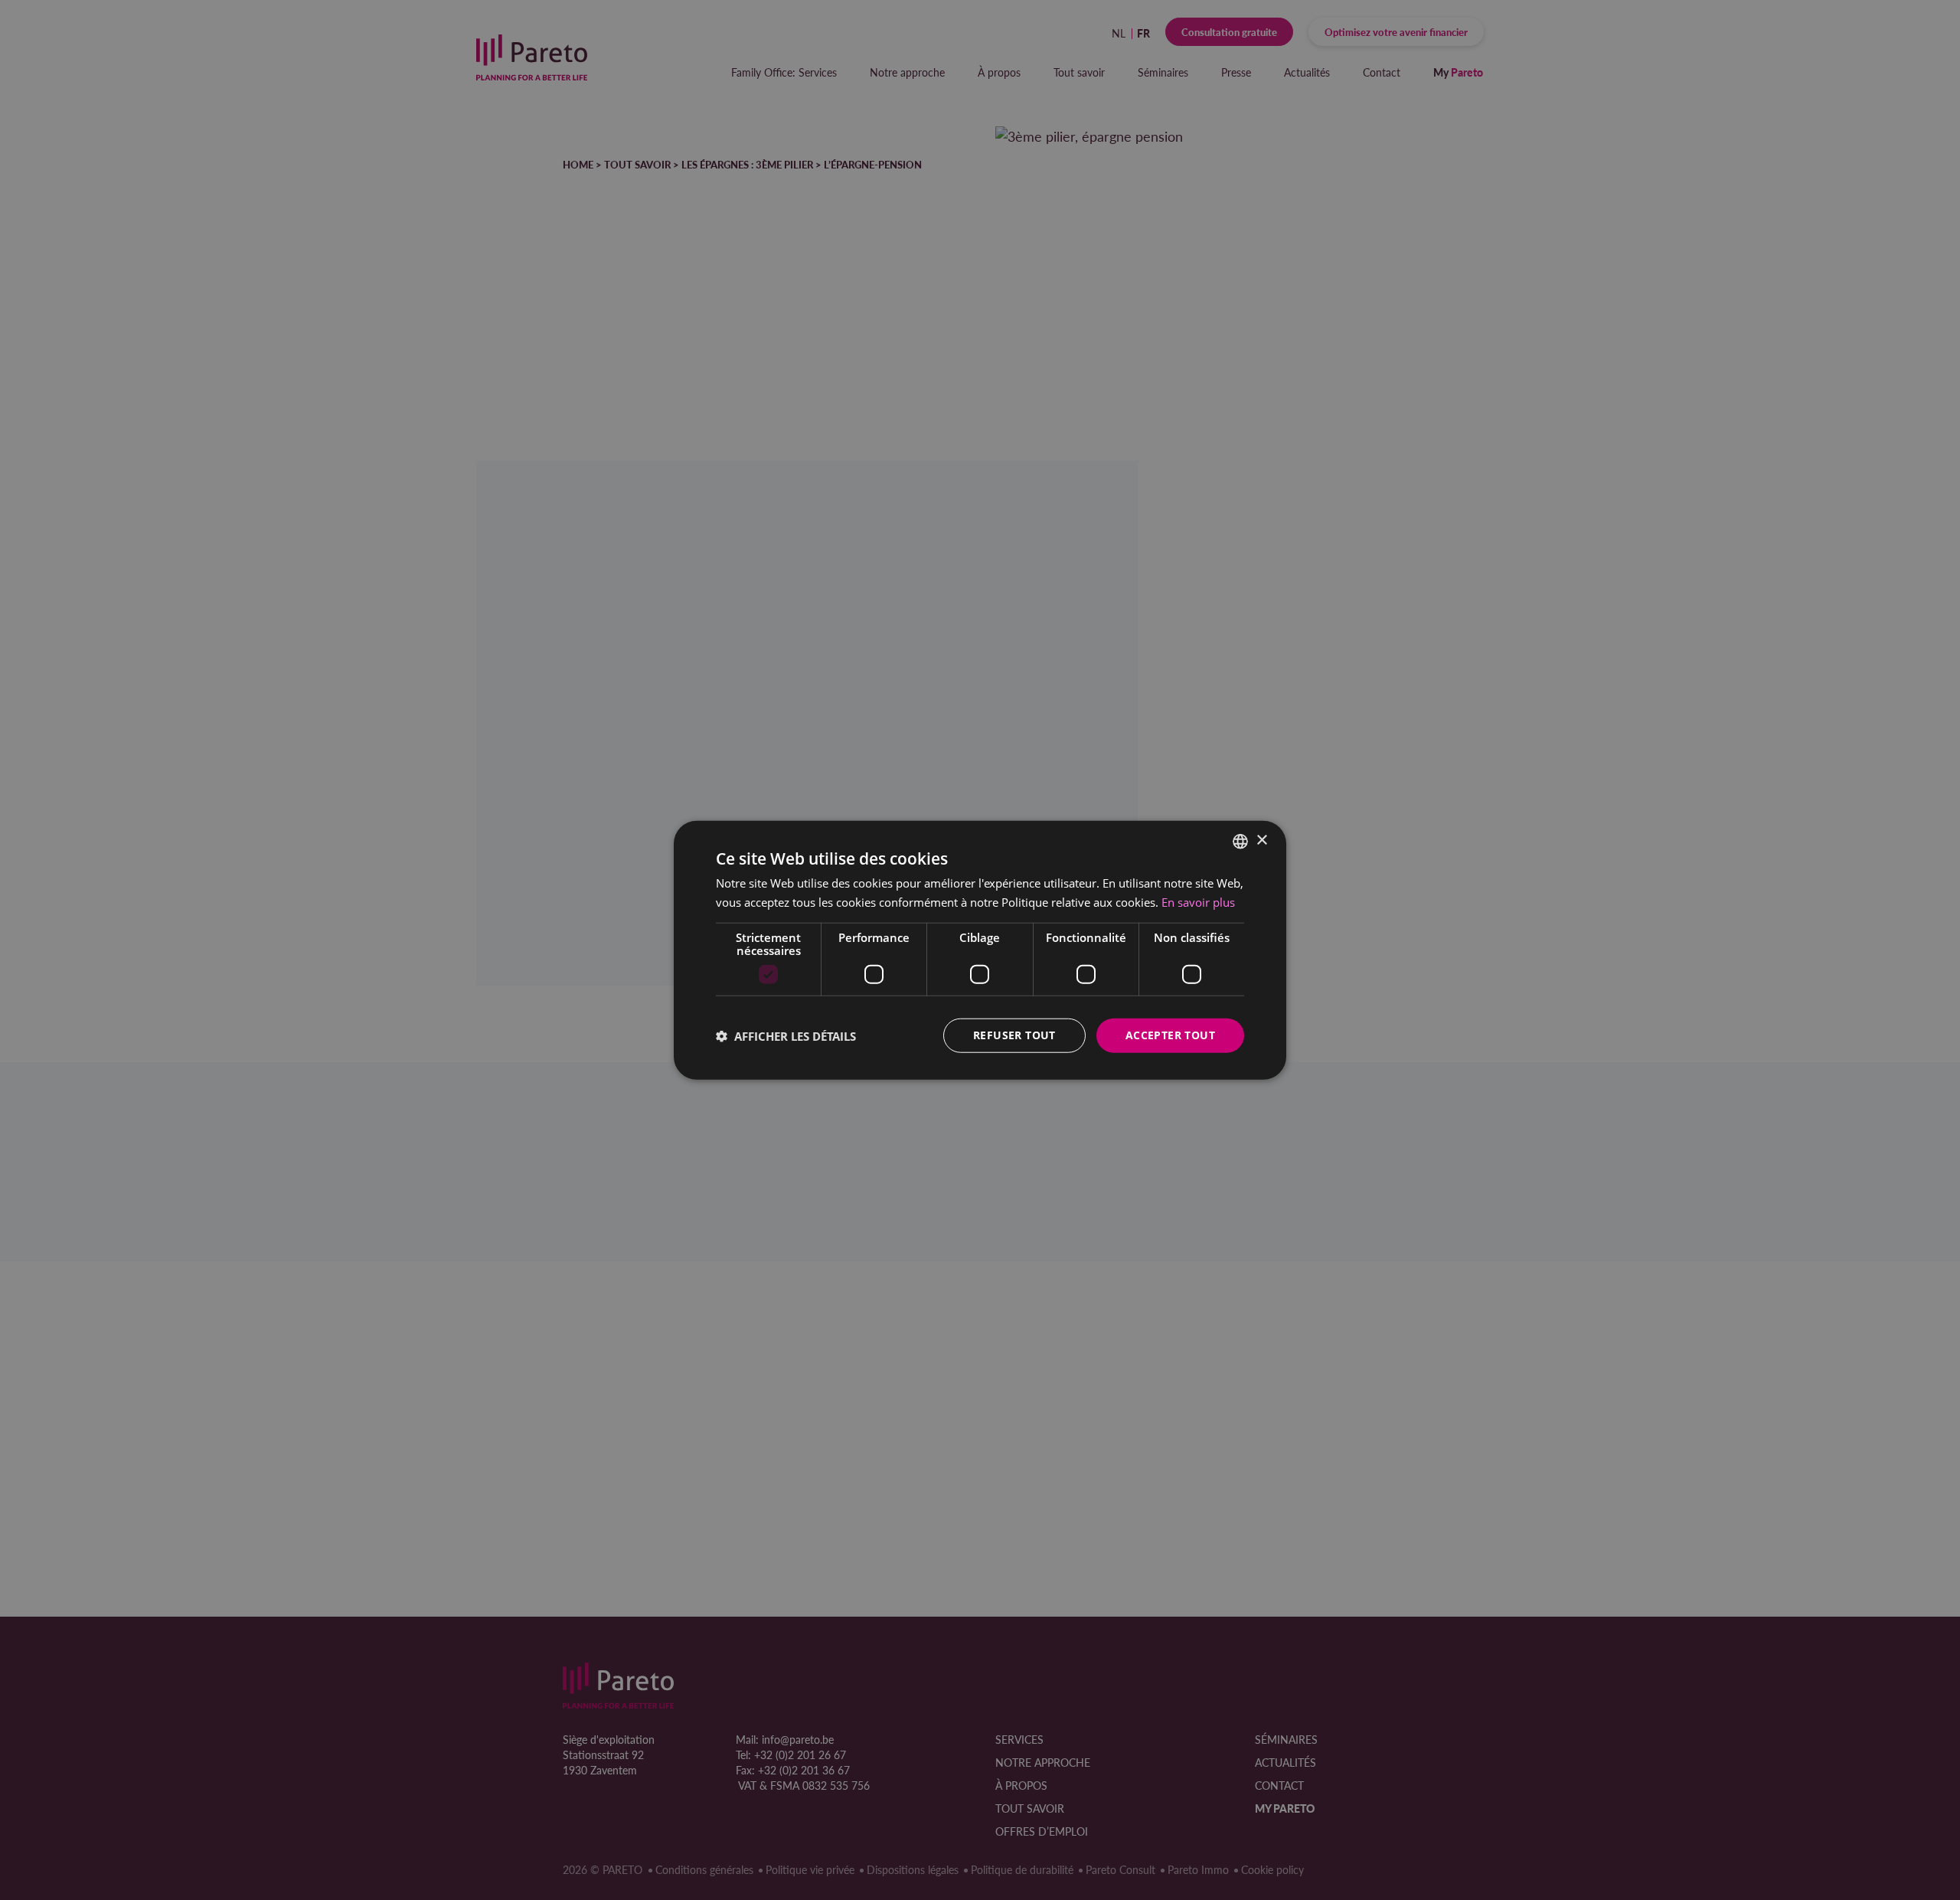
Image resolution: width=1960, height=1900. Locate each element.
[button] (786, 1035)
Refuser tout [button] (1014, 1035)
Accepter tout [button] (1170, 1035)
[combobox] (1240, 841)
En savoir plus (1198, 901)
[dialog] (980, 950)
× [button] (1261, 840)
